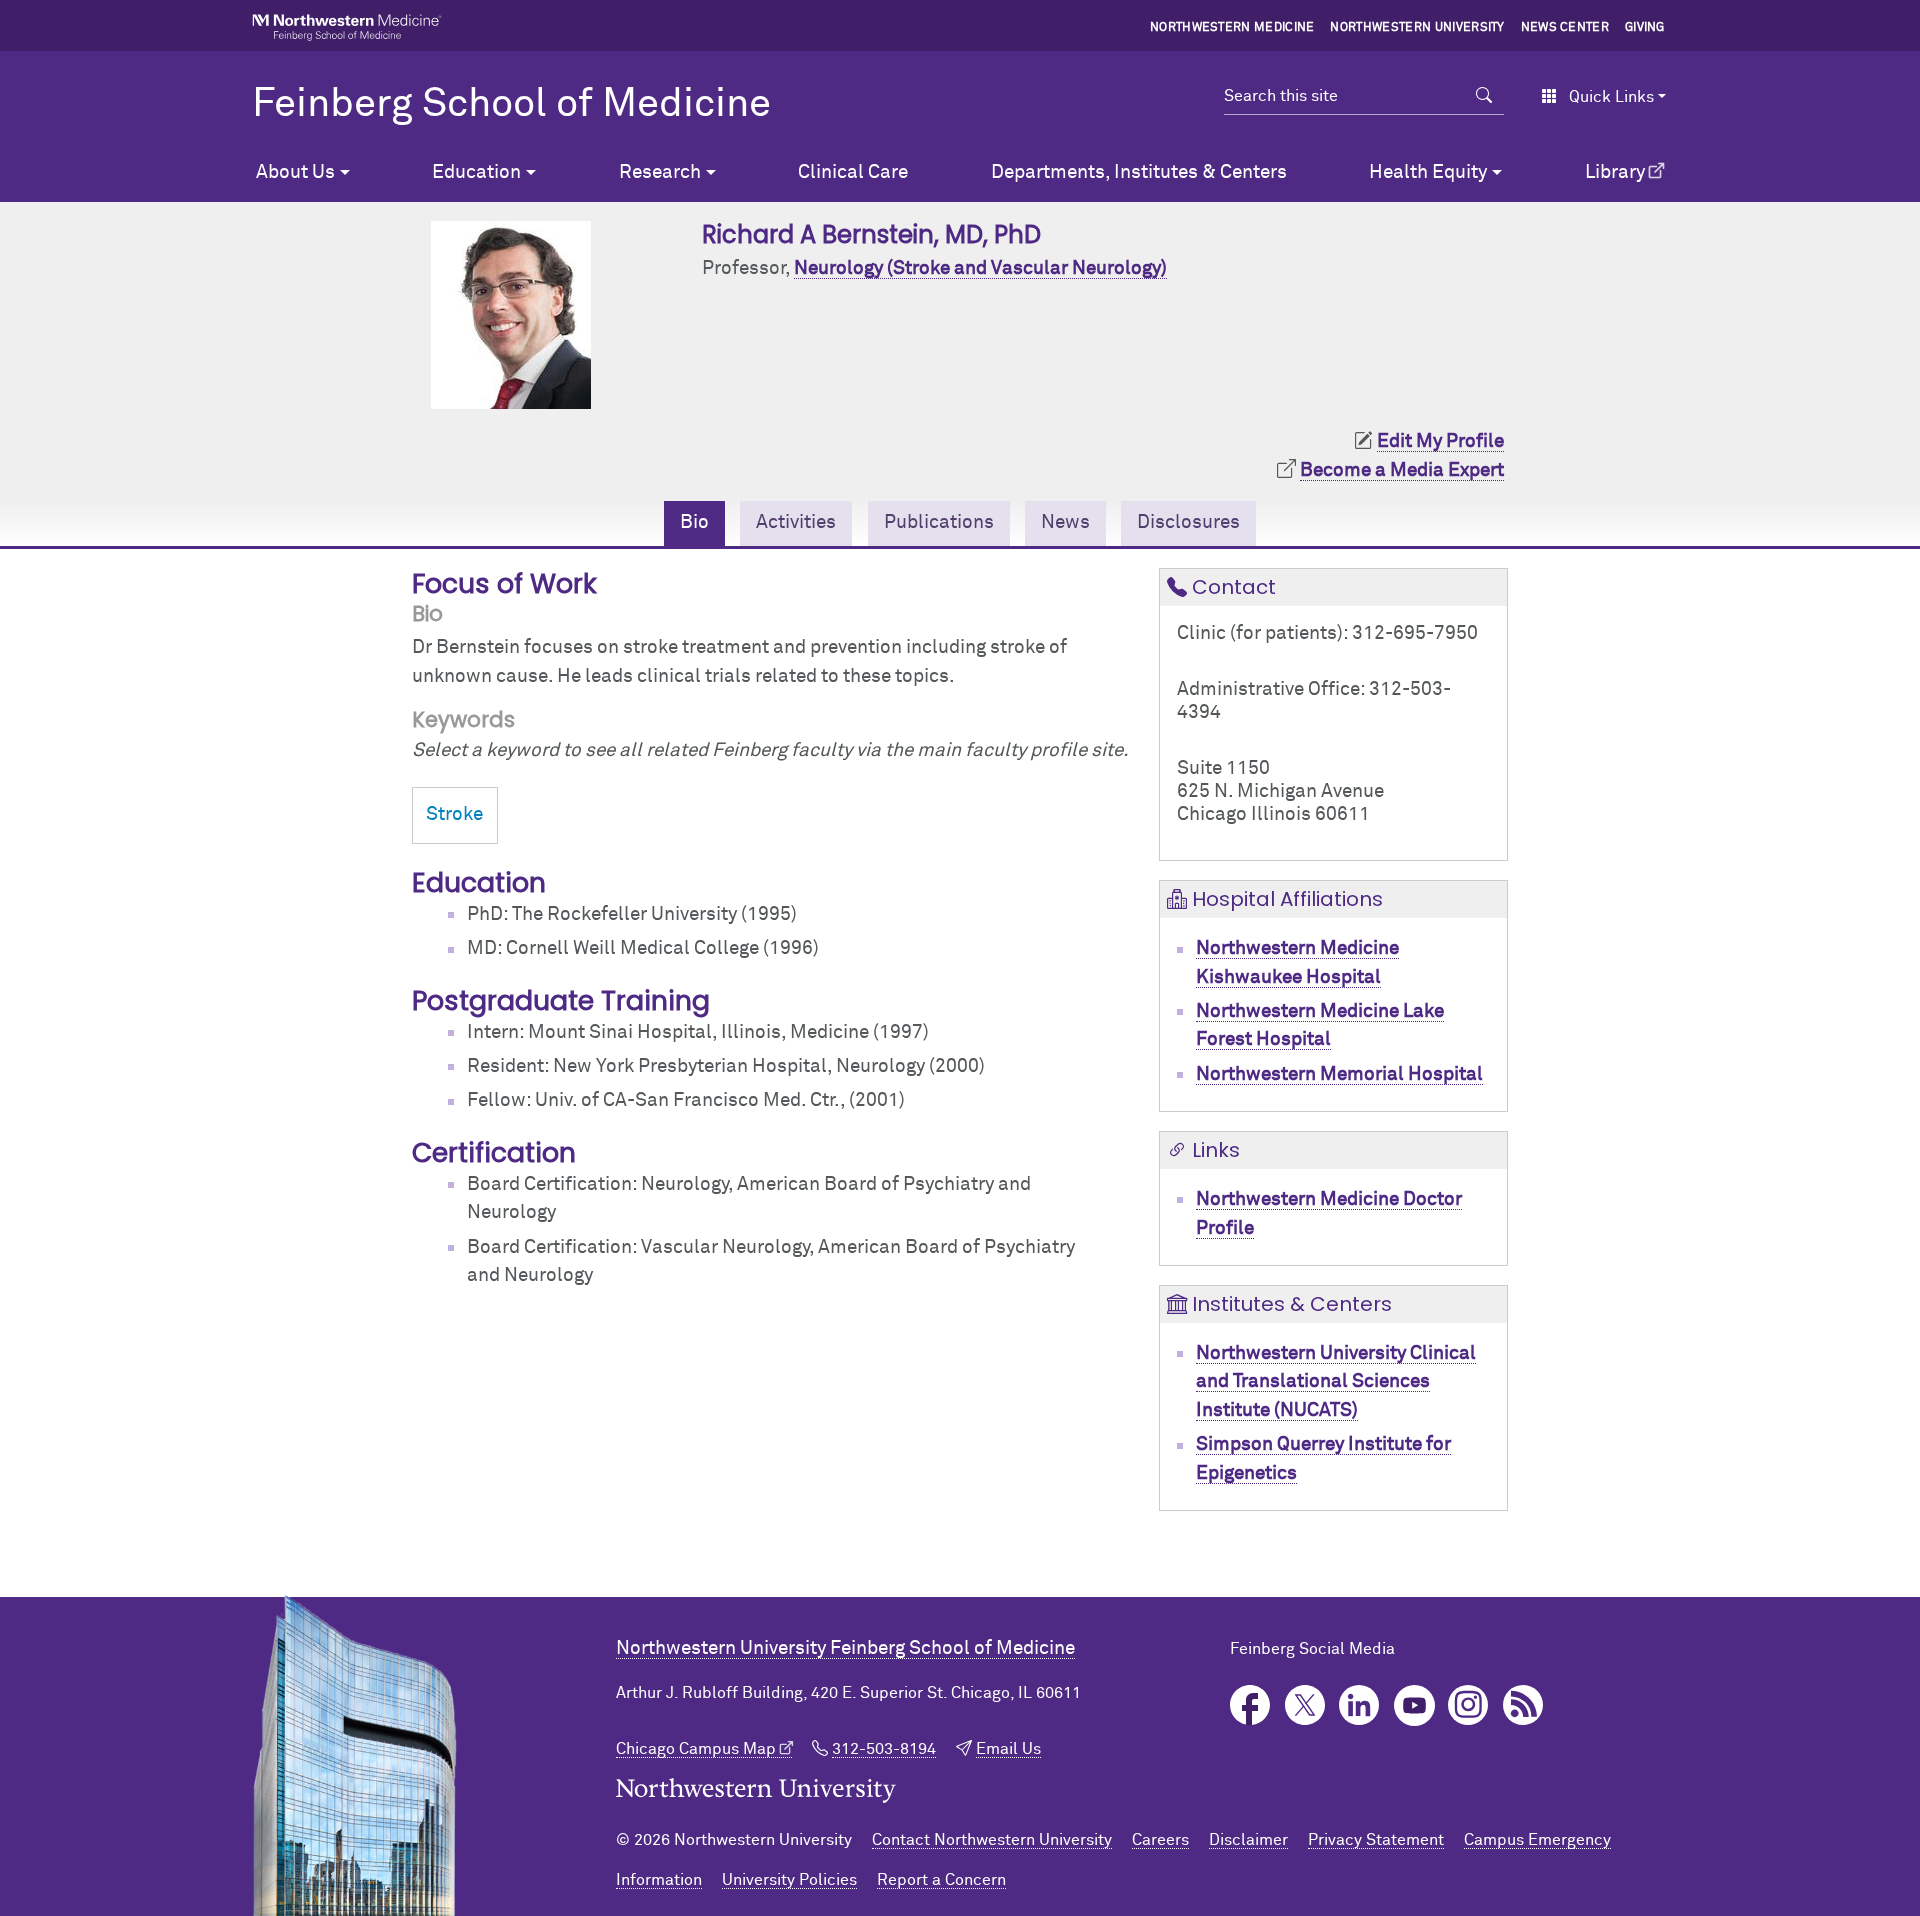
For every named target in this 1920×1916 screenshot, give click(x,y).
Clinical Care (853, 172)
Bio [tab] (694, 522)
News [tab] (1065, 522)
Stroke (454, 814)
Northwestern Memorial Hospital (1339, 1074)
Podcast (1523, 1705)
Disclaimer (1248, 1840)
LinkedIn (1359, 1705)
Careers (1160, 1840)
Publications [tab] (939, 522)
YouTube (1414, 1705)
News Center (1565, 28)
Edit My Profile (1440, 441)
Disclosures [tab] (1188, 522)
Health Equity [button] (1428, 172)
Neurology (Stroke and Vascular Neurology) (980, 268)
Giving (1645, 28)
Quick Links (1611, 97)
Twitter (1305, 1705)
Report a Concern (941, 1880)
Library (1615, 172)
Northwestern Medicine (1232, 28)
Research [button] (660, 172)
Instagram (1468, 1705)
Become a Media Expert (1402, 470)
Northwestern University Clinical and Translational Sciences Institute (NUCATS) (1336, 1382)
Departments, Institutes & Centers (1139, 172)
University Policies (789, 1880)
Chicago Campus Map (696, 1749)
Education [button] (476, 172)
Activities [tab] (796, 522)
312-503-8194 (884, 1749)
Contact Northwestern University (992, 1840)
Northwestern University (1417, 28)
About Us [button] (295, 172)
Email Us (1008, 1749)
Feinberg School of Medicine (511, 105)
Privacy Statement (1376, 1840)
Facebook (1250, 1705)
